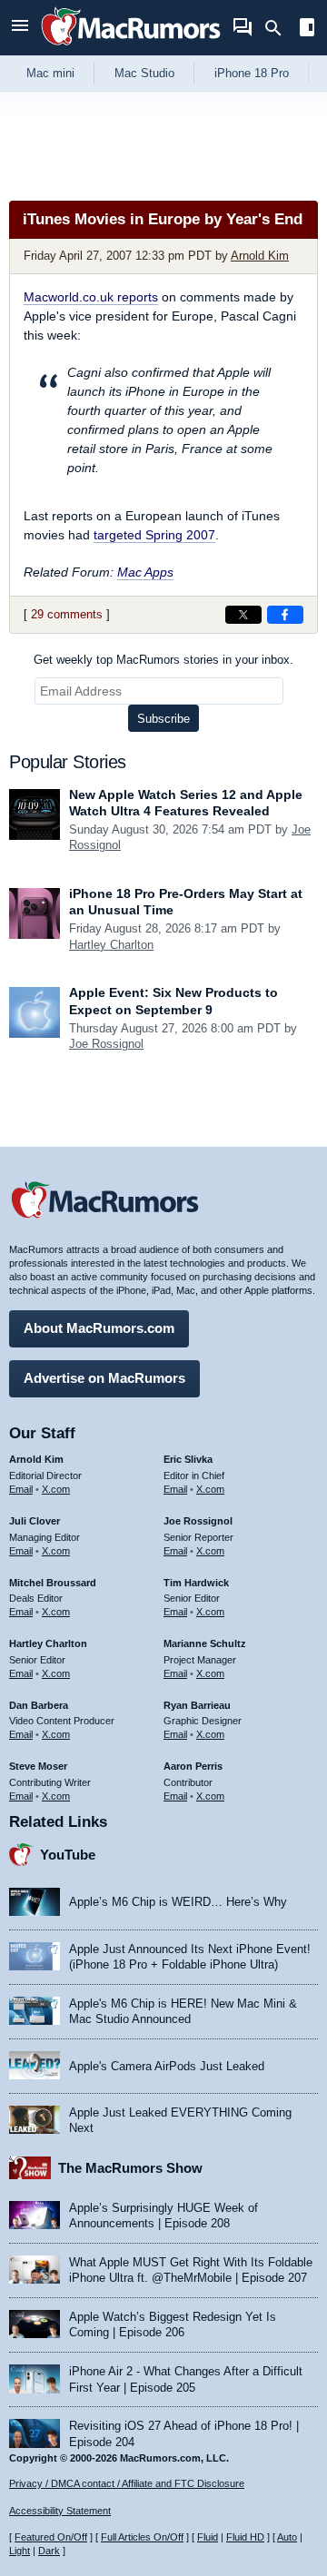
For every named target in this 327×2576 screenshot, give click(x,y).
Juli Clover (35, 1521)
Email (21, 1489)
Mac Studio (144, 73)
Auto (287, 2537)
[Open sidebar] (307, 30)
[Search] (279, 28)
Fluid (208, 2537)
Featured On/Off (51, 2537)
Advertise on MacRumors (104, 1378)
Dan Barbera (39, 1705)
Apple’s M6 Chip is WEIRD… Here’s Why (178, 1902)
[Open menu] (20, 28)
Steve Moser (38, 1766)
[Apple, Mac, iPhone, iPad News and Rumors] (131, 48)
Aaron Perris (193, 1766)
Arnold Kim (260, 256)
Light (20, 2551)
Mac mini (50, 73)
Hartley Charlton (111, 945)
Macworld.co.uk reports (91, 297)
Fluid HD (245, 2537)
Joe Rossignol (106, 1044)
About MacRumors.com (99, 1328)
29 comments (67, 614)
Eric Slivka (188, 1459)
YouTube (68, 1855)
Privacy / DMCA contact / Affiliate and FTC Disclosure (127, 2483)
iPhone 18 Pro (252, 73)
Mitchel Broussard (53, 1583)
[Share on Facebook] (285, 615)
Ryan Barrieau (197, 1705)
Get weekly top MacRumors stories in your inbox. (163, 660)
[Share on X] (243, 615)
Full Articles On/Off (142, 2537)
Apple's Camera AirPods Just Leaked (167, 2066)
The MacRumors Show (130, 2168)
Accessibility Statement (60, 2511)
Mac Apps (145, 572)
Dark (49, 2551)
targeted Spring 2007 (154, 535)
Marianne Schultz (205, 1643)
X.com (56, 1489)
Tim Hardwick (196, 1583)
